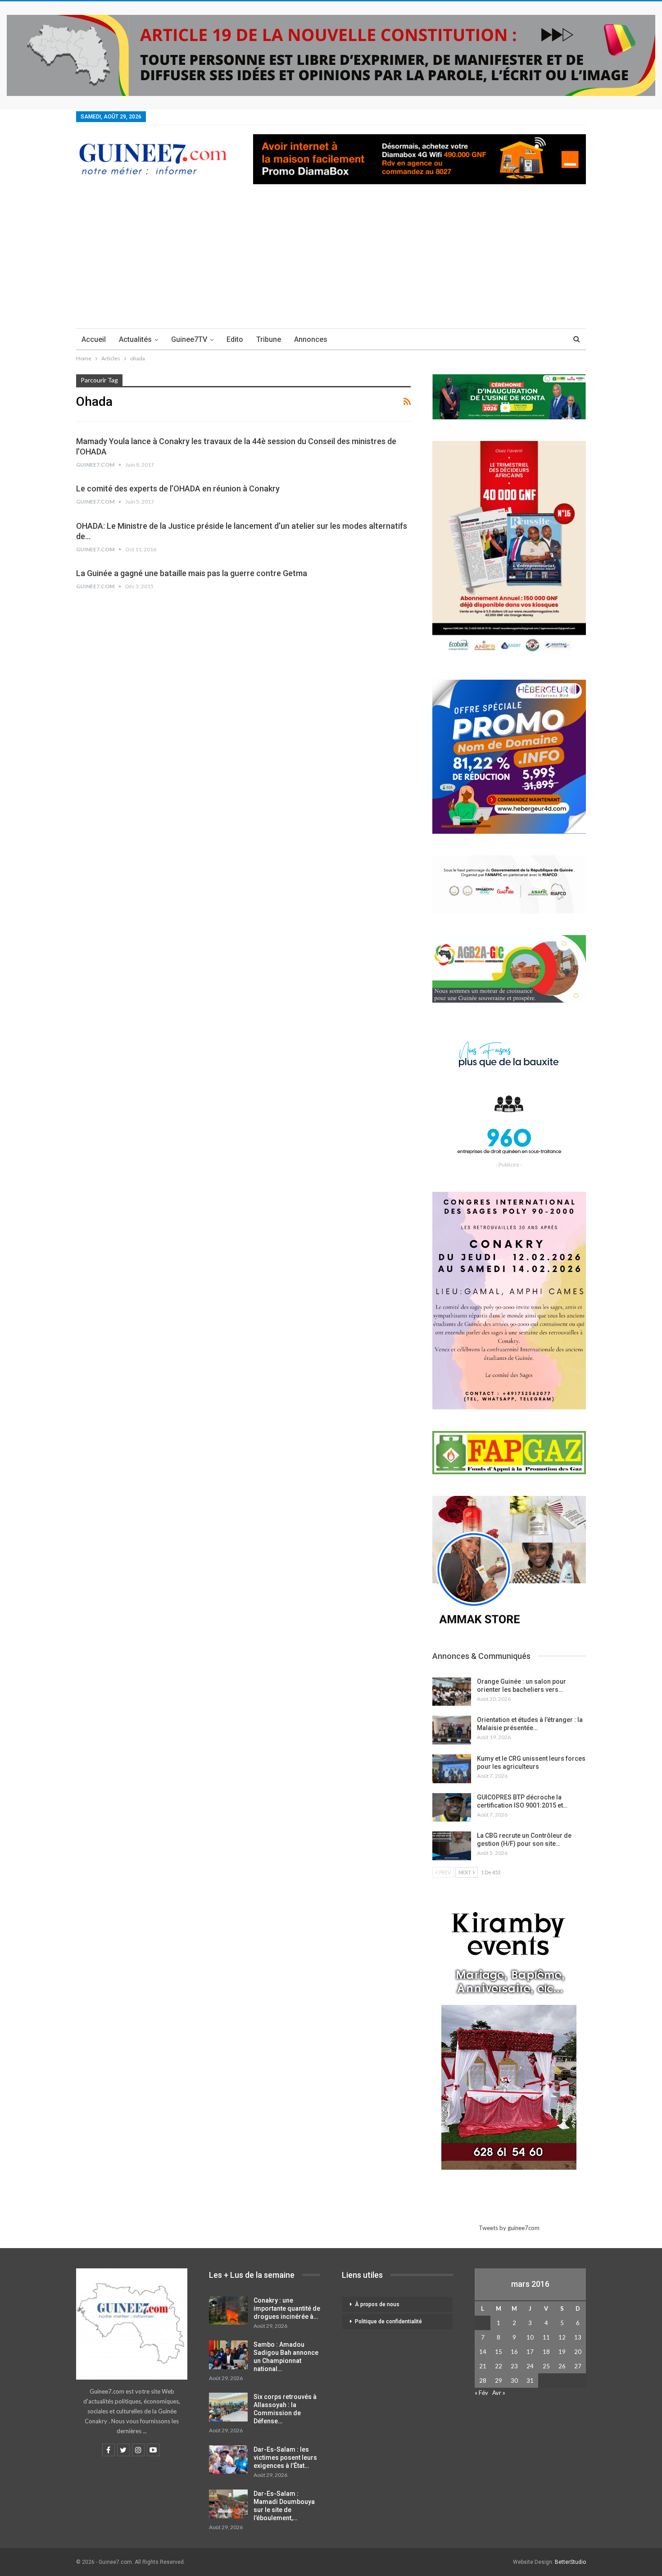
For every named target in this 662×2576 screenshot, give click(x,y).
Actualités (135, 339)
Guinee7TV (189, 339)
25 (546, 2366)
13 (578, 2337)
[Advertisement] (331, 261)
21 (483, 2366)
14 (483, 2352)
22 (499, 2366)
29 (499, 2381)
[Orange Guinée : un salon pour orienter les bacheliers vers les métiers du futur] (452, 1692)
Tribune (269, 339)
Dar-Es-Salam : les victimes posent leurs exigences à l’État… (285, 2458)
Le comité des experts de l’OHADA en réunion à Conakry (178, 488)
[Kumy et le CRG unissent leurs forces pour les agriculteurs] (452, 1769)
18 (546, 2352)
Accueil (94, 339)
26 (562, 2366)
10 (530, 2337)
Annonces (311, 339)
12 (562, 2337)
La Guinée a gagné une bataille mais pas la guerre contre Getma (192, 573)
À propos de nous (377, 2304)
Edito (235, 339)
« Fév (481, 2393)
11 (546, 2337)
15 (499, 2352)
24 (530, 2366)
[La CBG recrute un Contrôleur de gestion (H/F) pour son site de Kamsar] (452, 1846)
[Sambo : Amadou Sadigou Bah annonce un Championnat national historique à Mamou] (228, 2355)
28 (483, 2381)
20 (578, 2352)
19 (562, 2352)
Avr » (499, 2393)
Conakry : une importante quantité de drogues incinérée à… (287, 2308)
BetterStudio (570, 2562)
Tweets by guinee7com (509, 2228)
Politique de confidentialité (388, 2322)
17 (530, 2352)
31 (530, 2381)
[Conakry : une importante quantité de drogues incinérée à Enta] (228, 2311)
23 (514, 2366)
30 (514, 2381)
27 (578, 2366)
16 (514, 2352)
